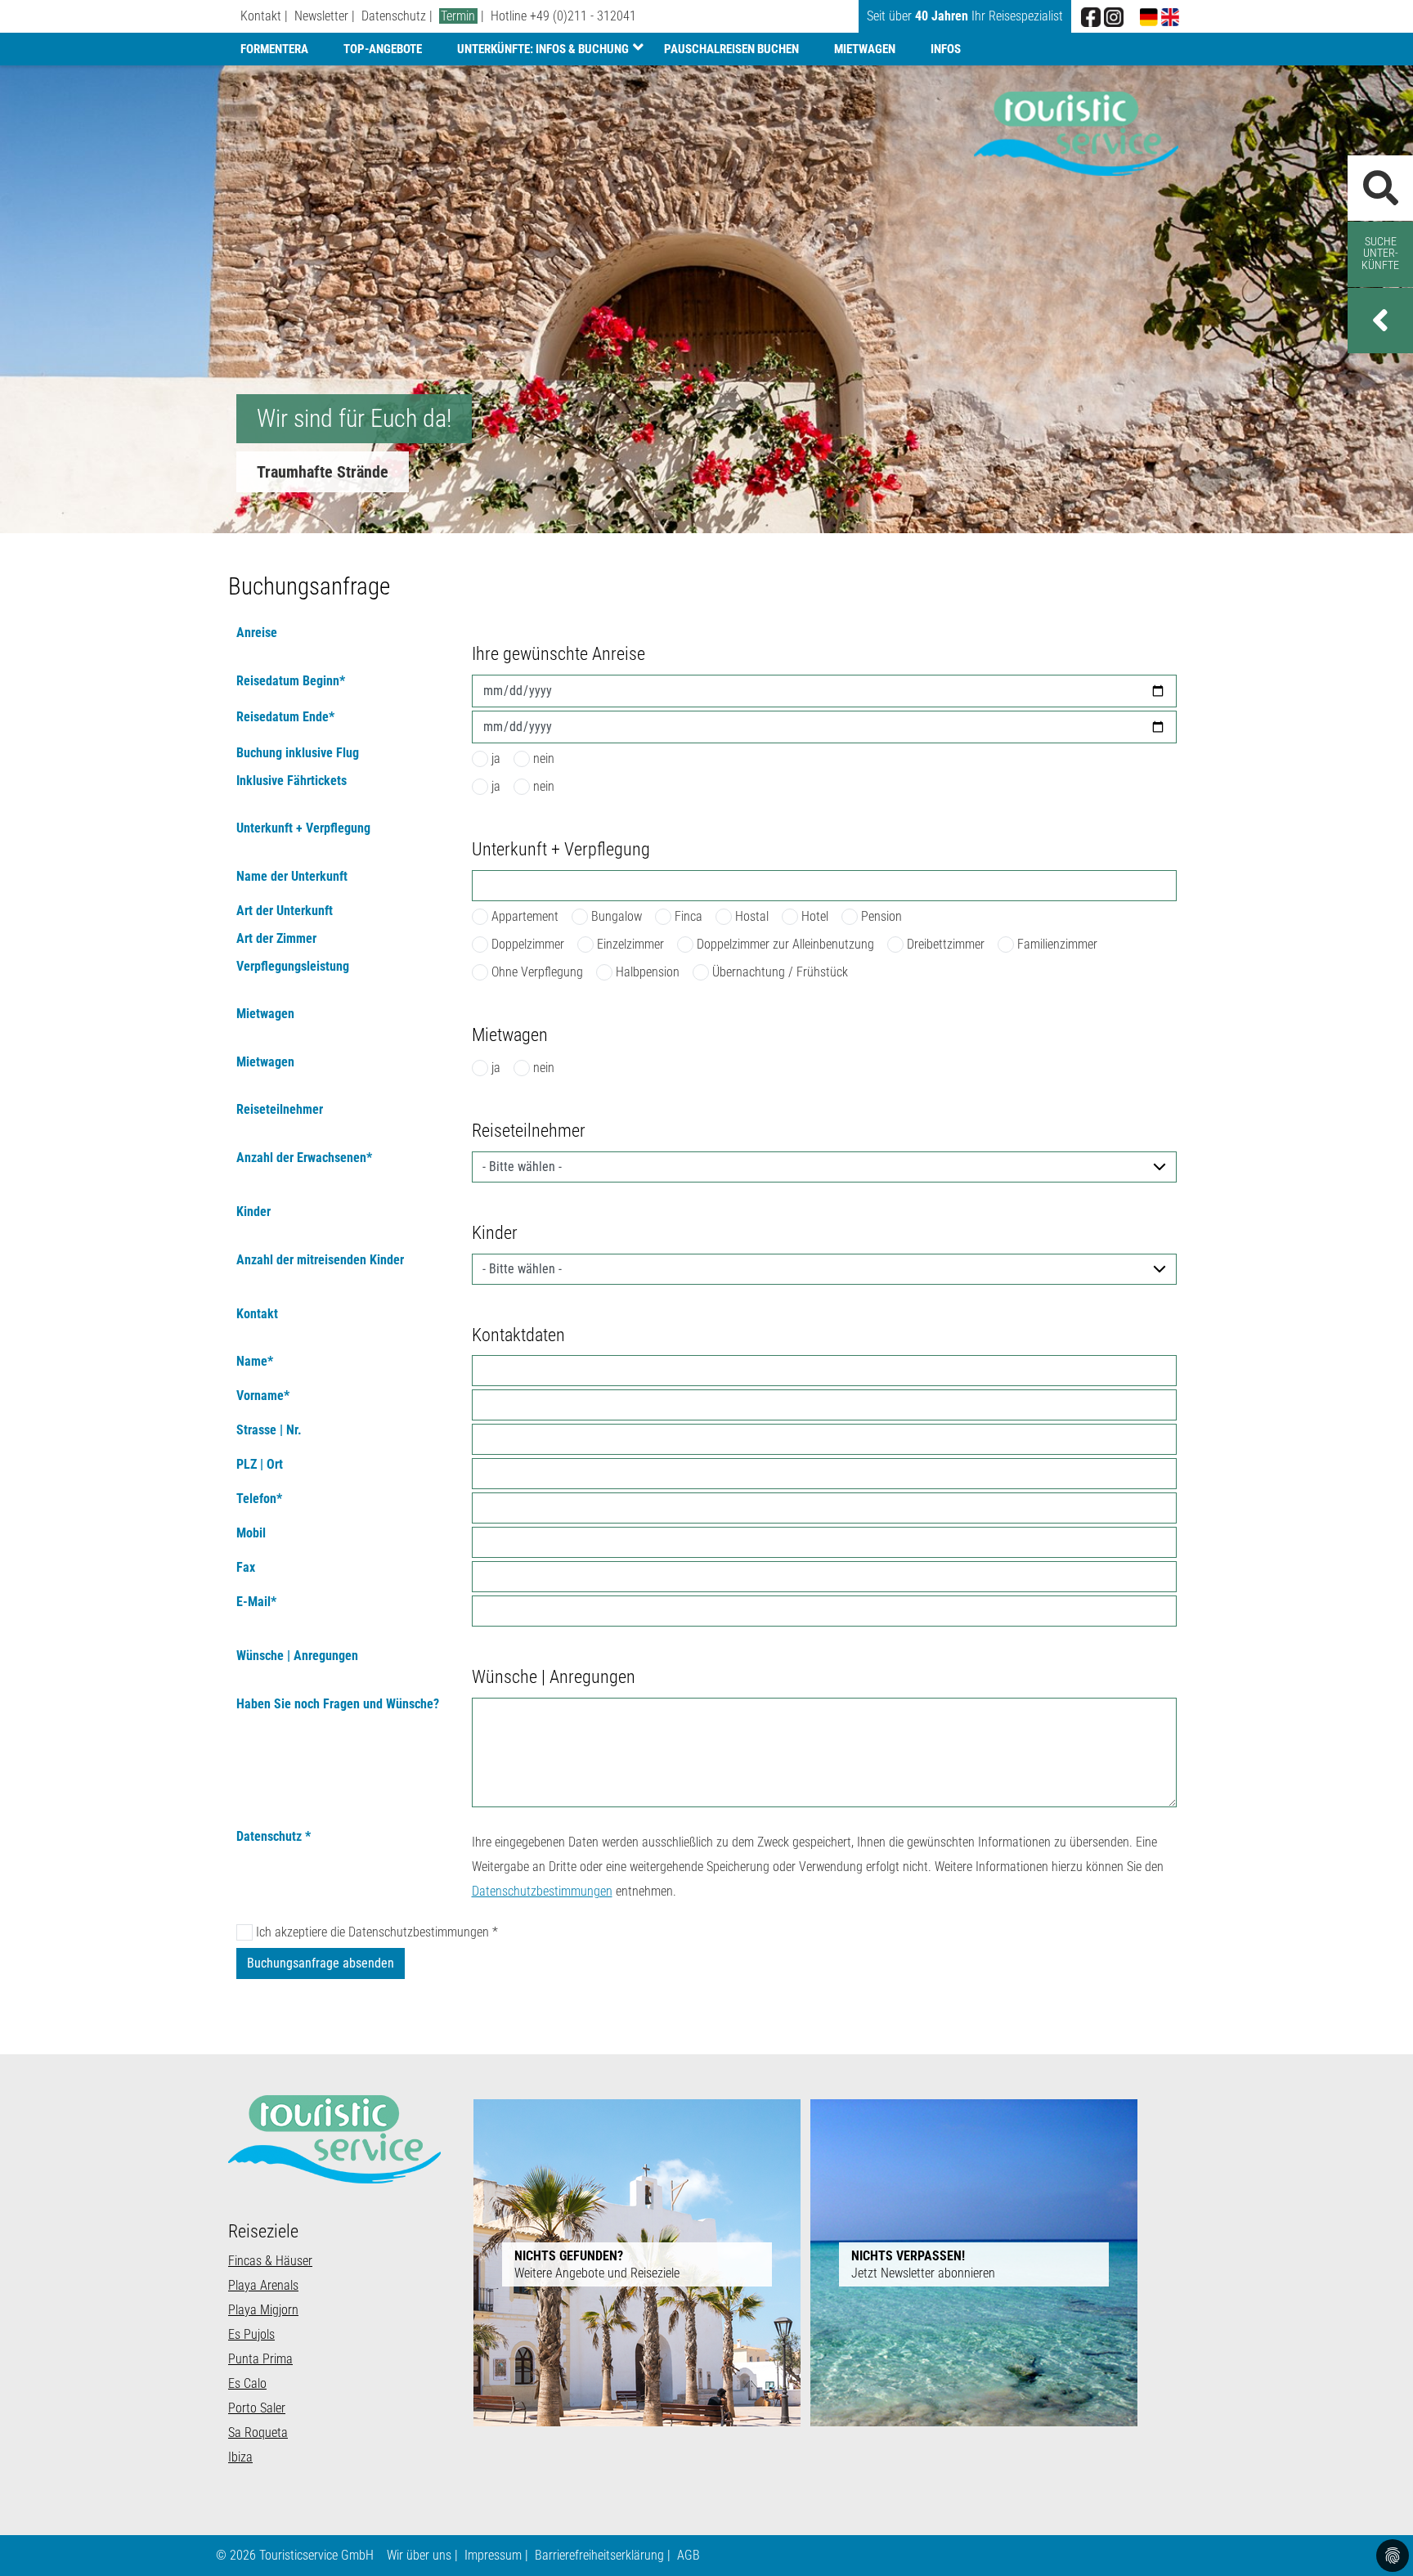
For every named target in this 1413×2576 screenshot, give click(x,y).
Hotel (815, 916)
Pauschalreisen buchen (731, 49)
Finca (689, 916)
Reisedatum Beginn (291, 682)
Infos (946, 49)
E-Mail (256, 1602)
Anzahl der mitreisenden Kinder (320, 1261)
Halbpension (648, 972)
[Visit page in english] (1170, 16)
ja (496, 758)
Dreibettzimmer (946, 944)
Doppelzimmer (528, 944)
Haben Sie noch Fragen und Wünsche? (338, 1705)
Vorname (263, 1396)
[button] (1380, 320)
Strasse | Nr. (269, 1431)
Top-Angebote (383, 49)
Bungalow (617, 916)
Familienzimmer (1057, 944)
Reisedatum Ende (285, 718)
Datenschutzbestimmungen (542, 1891)
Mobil (251, 1534)
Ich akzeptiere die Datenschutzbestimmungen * (377, 1932)
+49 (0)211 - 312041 (583, 16)
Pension (881, 916)
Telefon (259, 1499)
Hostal (752, 916)
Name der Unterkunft (292, 877)
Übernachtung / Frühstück (780, 972)
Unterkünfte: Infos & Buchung (543, 49)
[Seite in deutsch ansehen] (1149, 16)
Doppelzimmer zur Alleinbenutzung (785, 944)
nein (544, 758)
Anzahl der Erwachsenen (304, 1158)
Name (255, 1362)
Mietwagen (865, 49)
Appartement (525, 916)
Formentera (274, 49)
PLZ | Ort (260, 1465)
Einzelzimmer (630, 944)
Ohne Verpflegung (537, 972)
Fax (246, 1568)
